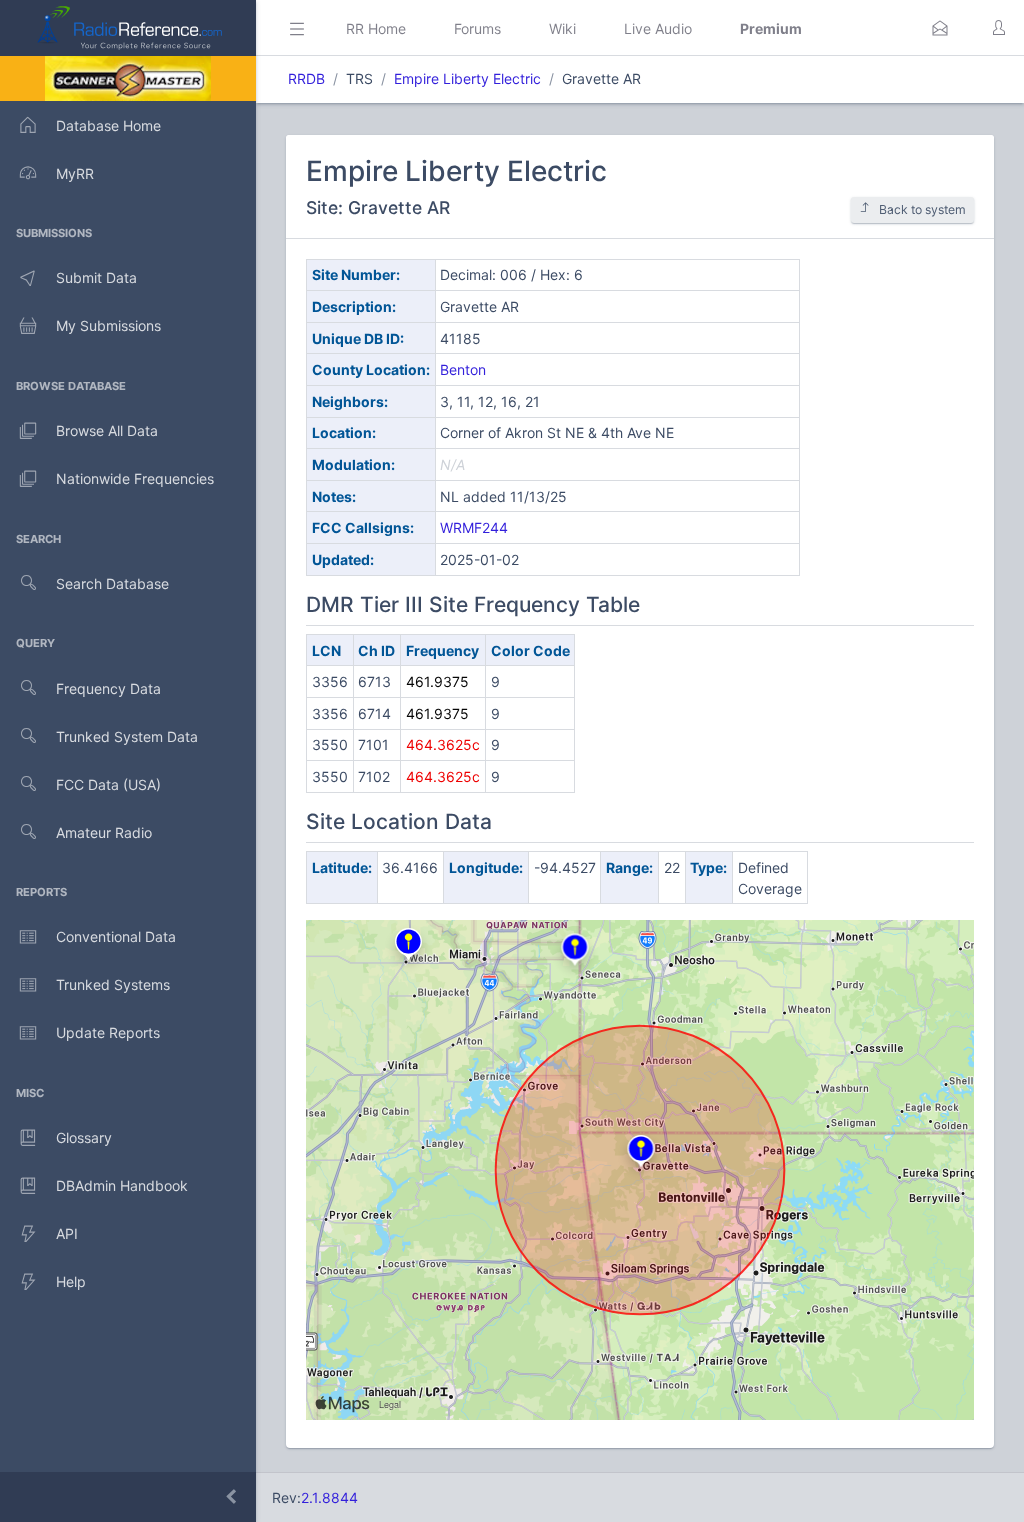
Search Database (112, 583)
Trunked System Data (127, 736)
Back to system (922, 209)
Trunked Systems (113, 984)
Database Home (108, 125)
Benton (463, 369)
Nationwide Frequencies (135, 478)
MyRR (75, 173)
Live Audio (658, 28)
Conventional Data (116, 936)
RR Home (376, 28)
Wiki (562, 28)
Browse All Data (107, 430)
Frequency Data (108, 688)
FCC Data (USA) (108, 784)
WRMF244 (474, 527)
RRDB (306, 78)
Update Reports (108, 1032)
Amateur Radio (104, 832)
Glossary (84, 1137)
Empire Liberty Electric (467, 78)
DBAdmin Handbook (122, 1185)
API (67, 1233)
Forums (477, 28)
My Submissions (108, 325)
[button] (940, 28)
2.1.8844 (329, 1497)
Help (71, 1281)
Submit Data (96, 277)
